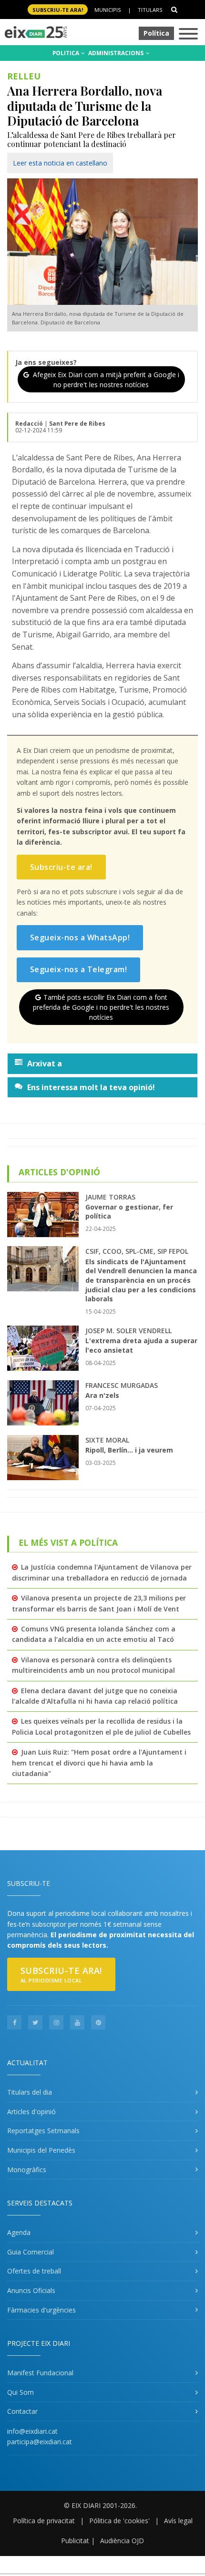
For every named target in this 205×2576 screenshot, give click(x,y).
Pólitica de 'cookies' (119, 2521)
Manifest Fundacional (40, 2373)
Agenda (19, 2232)
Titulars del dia (30, 2092)
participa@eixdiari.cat (40, 2442)
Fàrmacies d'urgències (41, 2310)
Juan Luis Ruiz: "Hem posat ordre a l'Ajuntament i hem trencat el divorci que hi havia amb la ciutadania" (99, 1763)
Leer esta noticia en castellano (60, 163)
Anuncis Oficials (31, 2290)
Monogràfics (27, 2170)
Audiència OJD (122, 2541)
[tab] (102, 1064)
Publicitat (75, 2541)
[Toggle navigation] (188, 34)
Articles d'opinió (31, 2112)
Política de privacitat (44, 2521)
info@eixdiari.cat (32, 2431)
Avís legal (178, 2521)
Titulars (150, 10)
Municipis (108, 10)
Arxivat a (45, 1064)
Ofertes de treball (34, 2271)
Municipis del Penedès (41, 2150)
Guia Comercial (31, 2252)
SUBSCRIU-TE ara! (58, 10)
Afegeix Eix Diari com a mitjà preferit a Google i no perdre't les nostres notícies (105, 380)
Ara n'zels (102, 1395)
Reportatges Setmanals (43, 2131)
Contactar (22, 2411)
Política (156, 33)
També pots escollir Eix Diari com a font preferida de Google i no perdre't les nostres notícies (101, 1007)
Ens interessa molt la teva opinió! (91, 1087)
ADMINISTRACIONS (117, 53)
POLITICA (67, 53)
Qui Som (20, 2392)
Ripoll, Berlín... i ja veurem (129, 1450)
